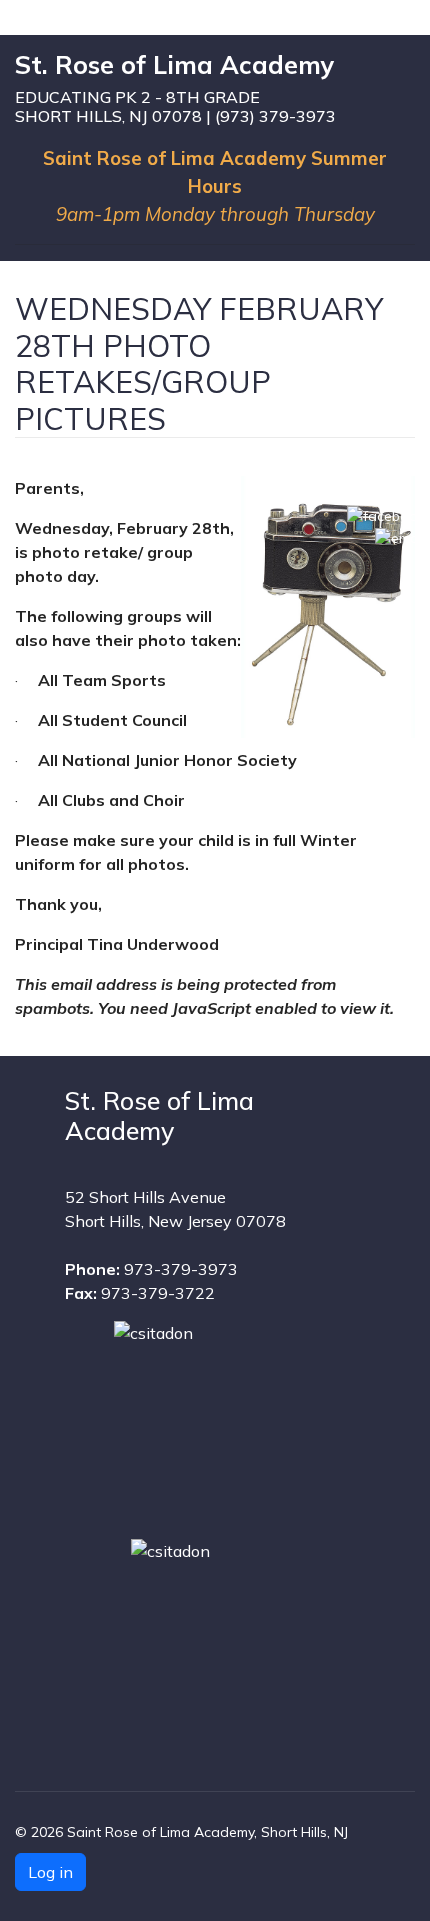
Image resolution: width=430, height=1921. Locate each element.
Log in (50, 1872)
